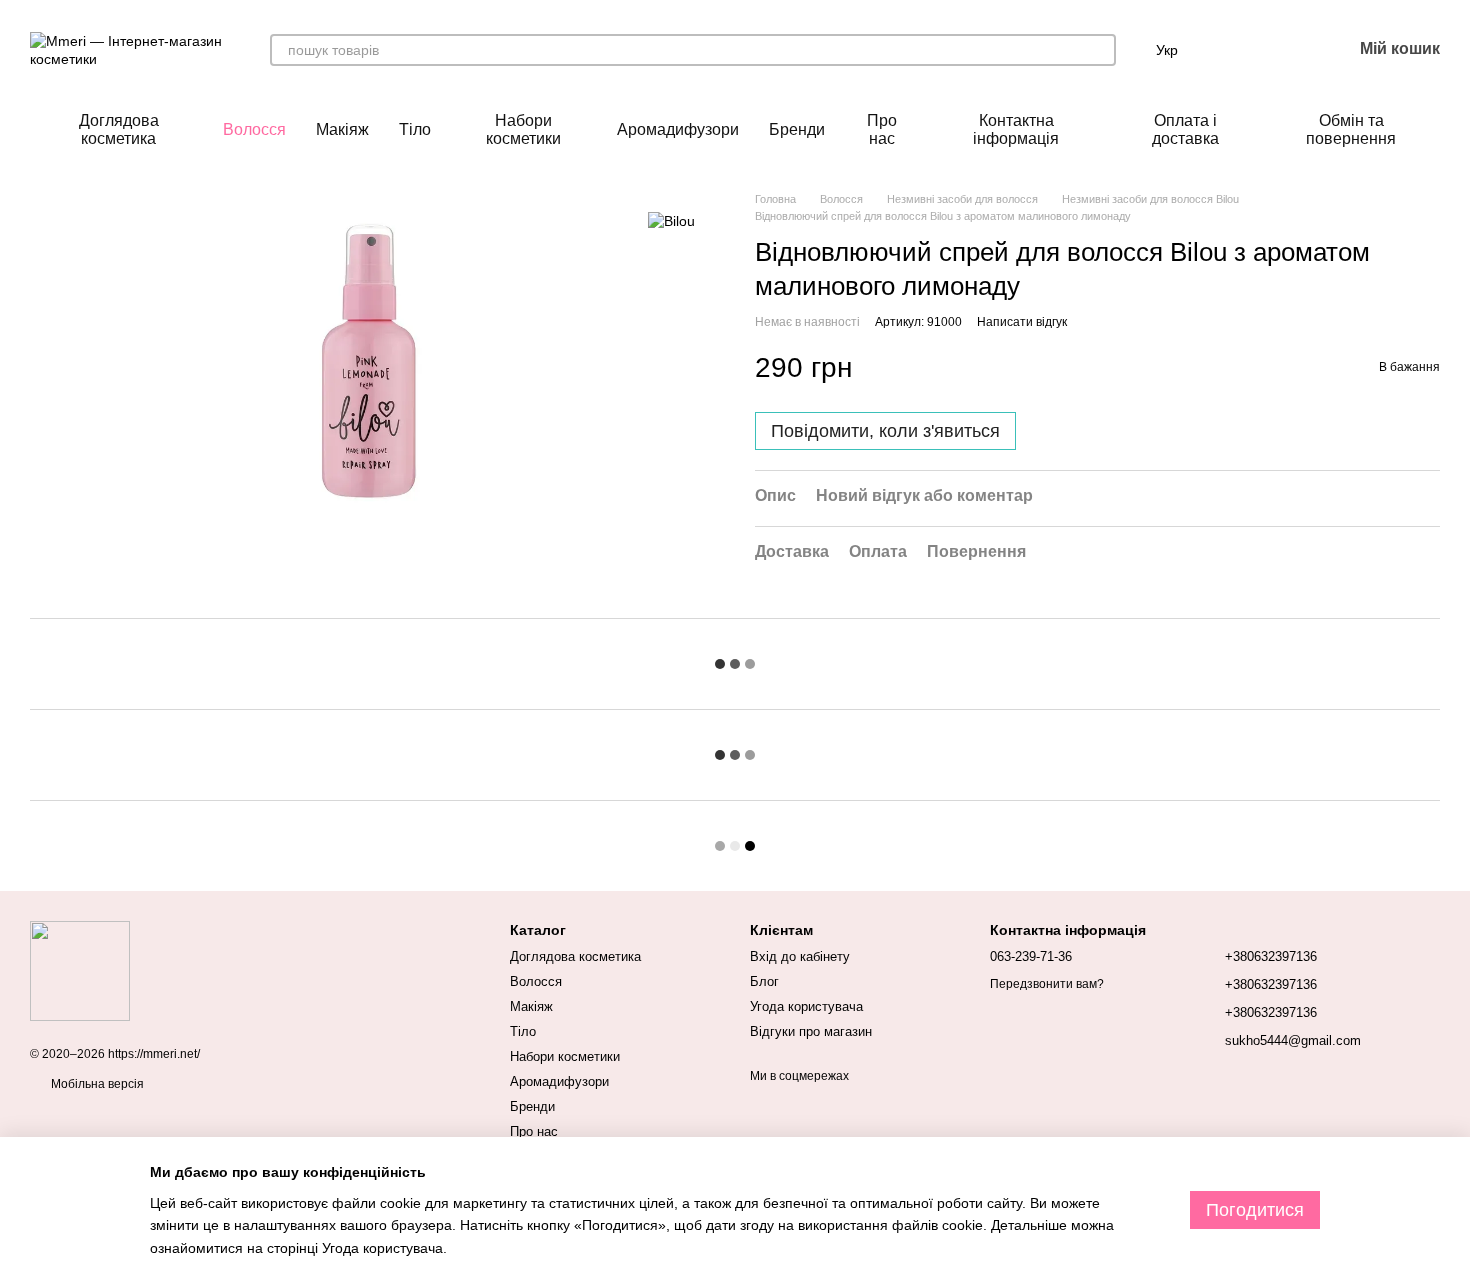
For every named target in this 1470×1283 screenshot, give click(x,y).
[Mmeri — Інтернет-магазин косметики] (80, 970)
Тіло (415, 129)
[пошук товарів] (1100, 50)
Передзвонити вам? (1047, 984)
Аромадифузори (678, 129)
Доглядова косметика (119, 129)
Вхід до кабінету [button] (800, 956)
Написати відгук (1022, 322)
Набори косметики (523, 129)
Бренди (797, 129)
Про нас (882, 129)
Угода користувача (806, 1006)
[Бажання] (1284, 50)
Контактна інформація (1016, 129)
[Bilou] (671, 220)
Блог (764, 981)
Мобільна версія (96, 1084)
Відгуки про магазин (811, 1031)
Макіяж (342, 129)
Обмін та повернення (1351, 129)
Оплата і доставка (1185, 129)
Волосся (254, 129)
